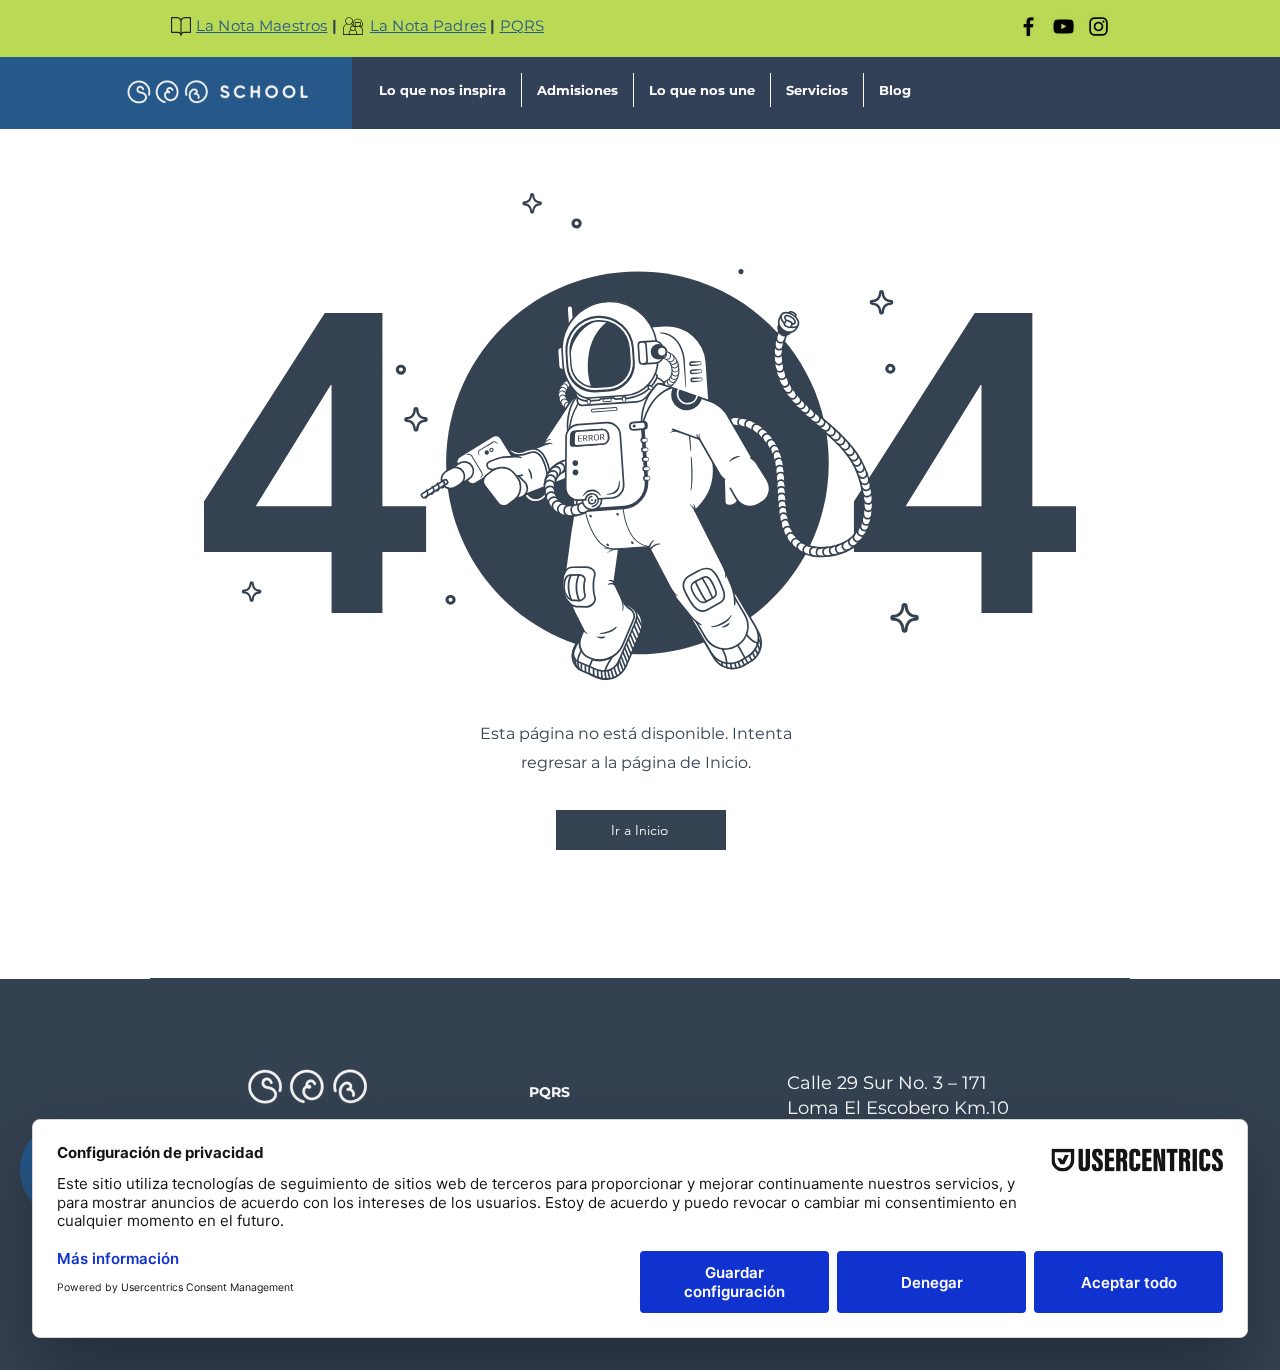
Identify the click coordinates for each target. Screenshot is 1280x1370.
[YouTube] (1063, 26)
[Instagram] (1098, 26)
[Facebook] (1028, 26)
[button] (442, 90)
